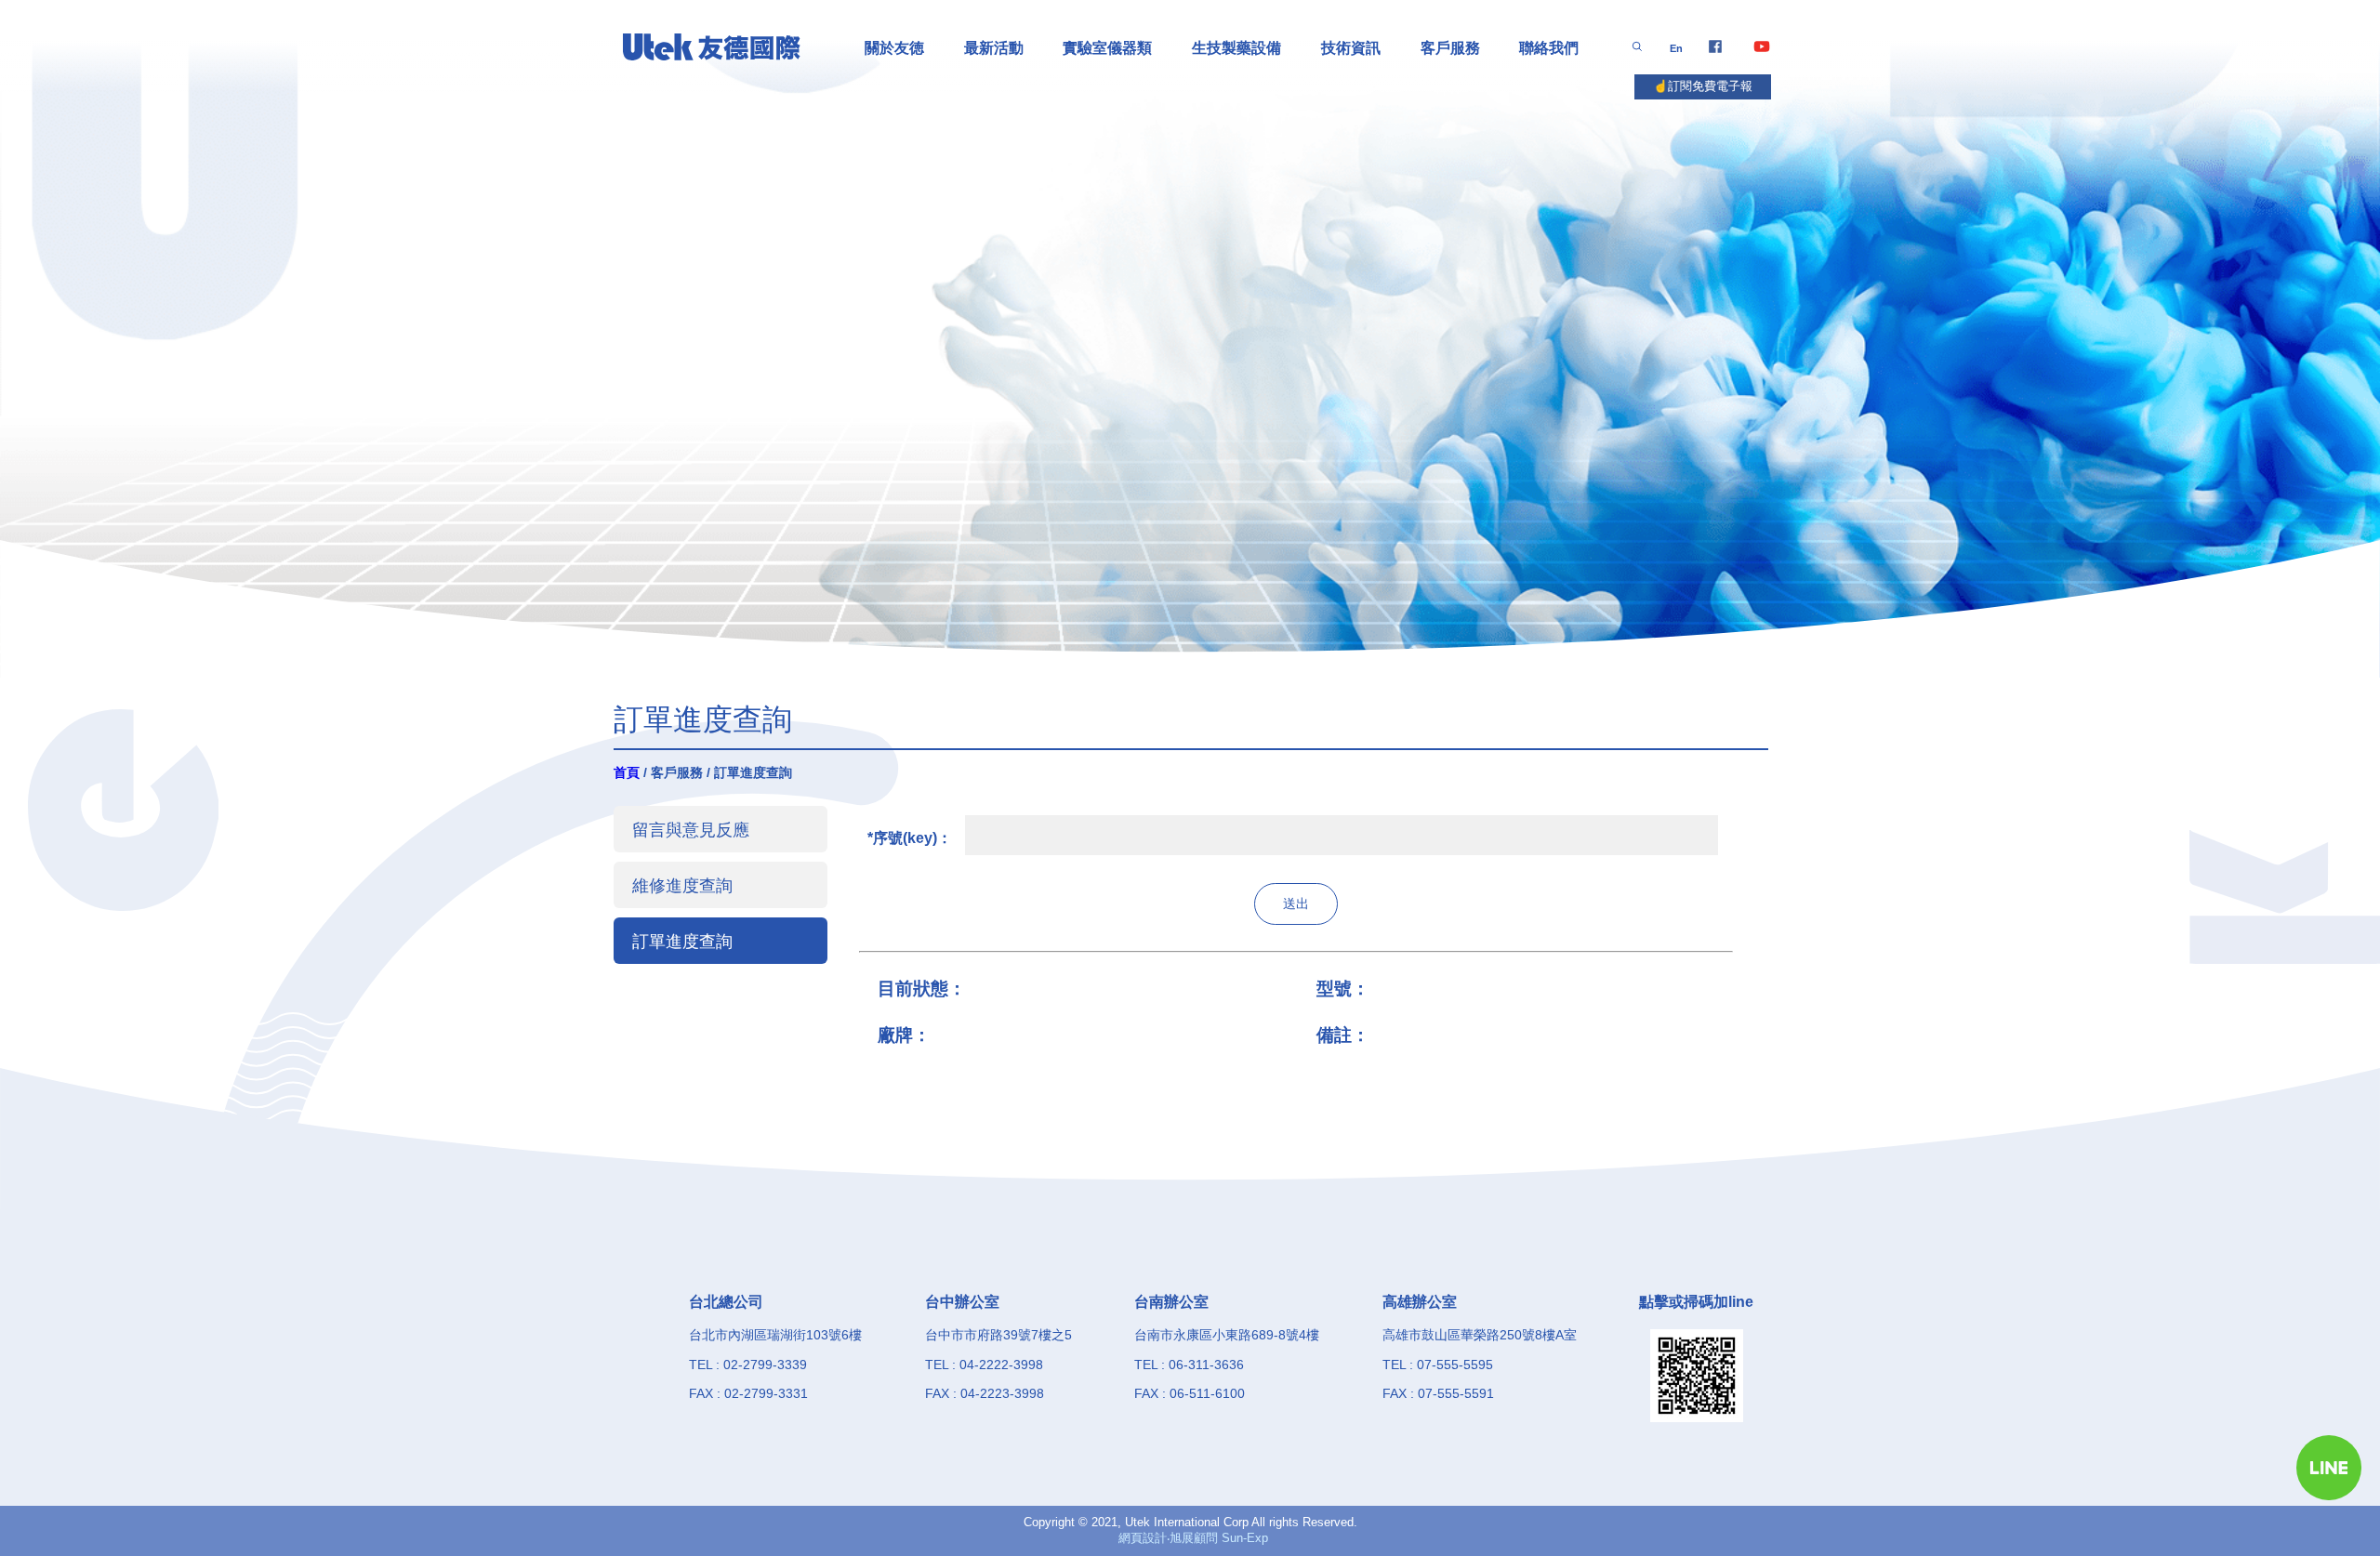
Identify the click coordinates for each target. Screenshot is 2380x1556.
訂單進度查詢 (682, 941)
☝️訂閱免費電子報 (1703, 86)
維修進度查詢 (682, 885)
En (1676, 48)
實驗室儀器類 (1107, 48)
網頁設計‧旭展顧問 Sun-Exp (1193, 1538)
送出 (1296, 903)
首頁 (627, 772)
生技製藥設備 (1236, 48)
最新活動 (994, 48)
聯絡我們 (1549, 48)
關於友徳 (894, 48)
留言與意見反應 (691, 830)
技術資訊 (1351, 48)
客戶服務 (1450, 48)
